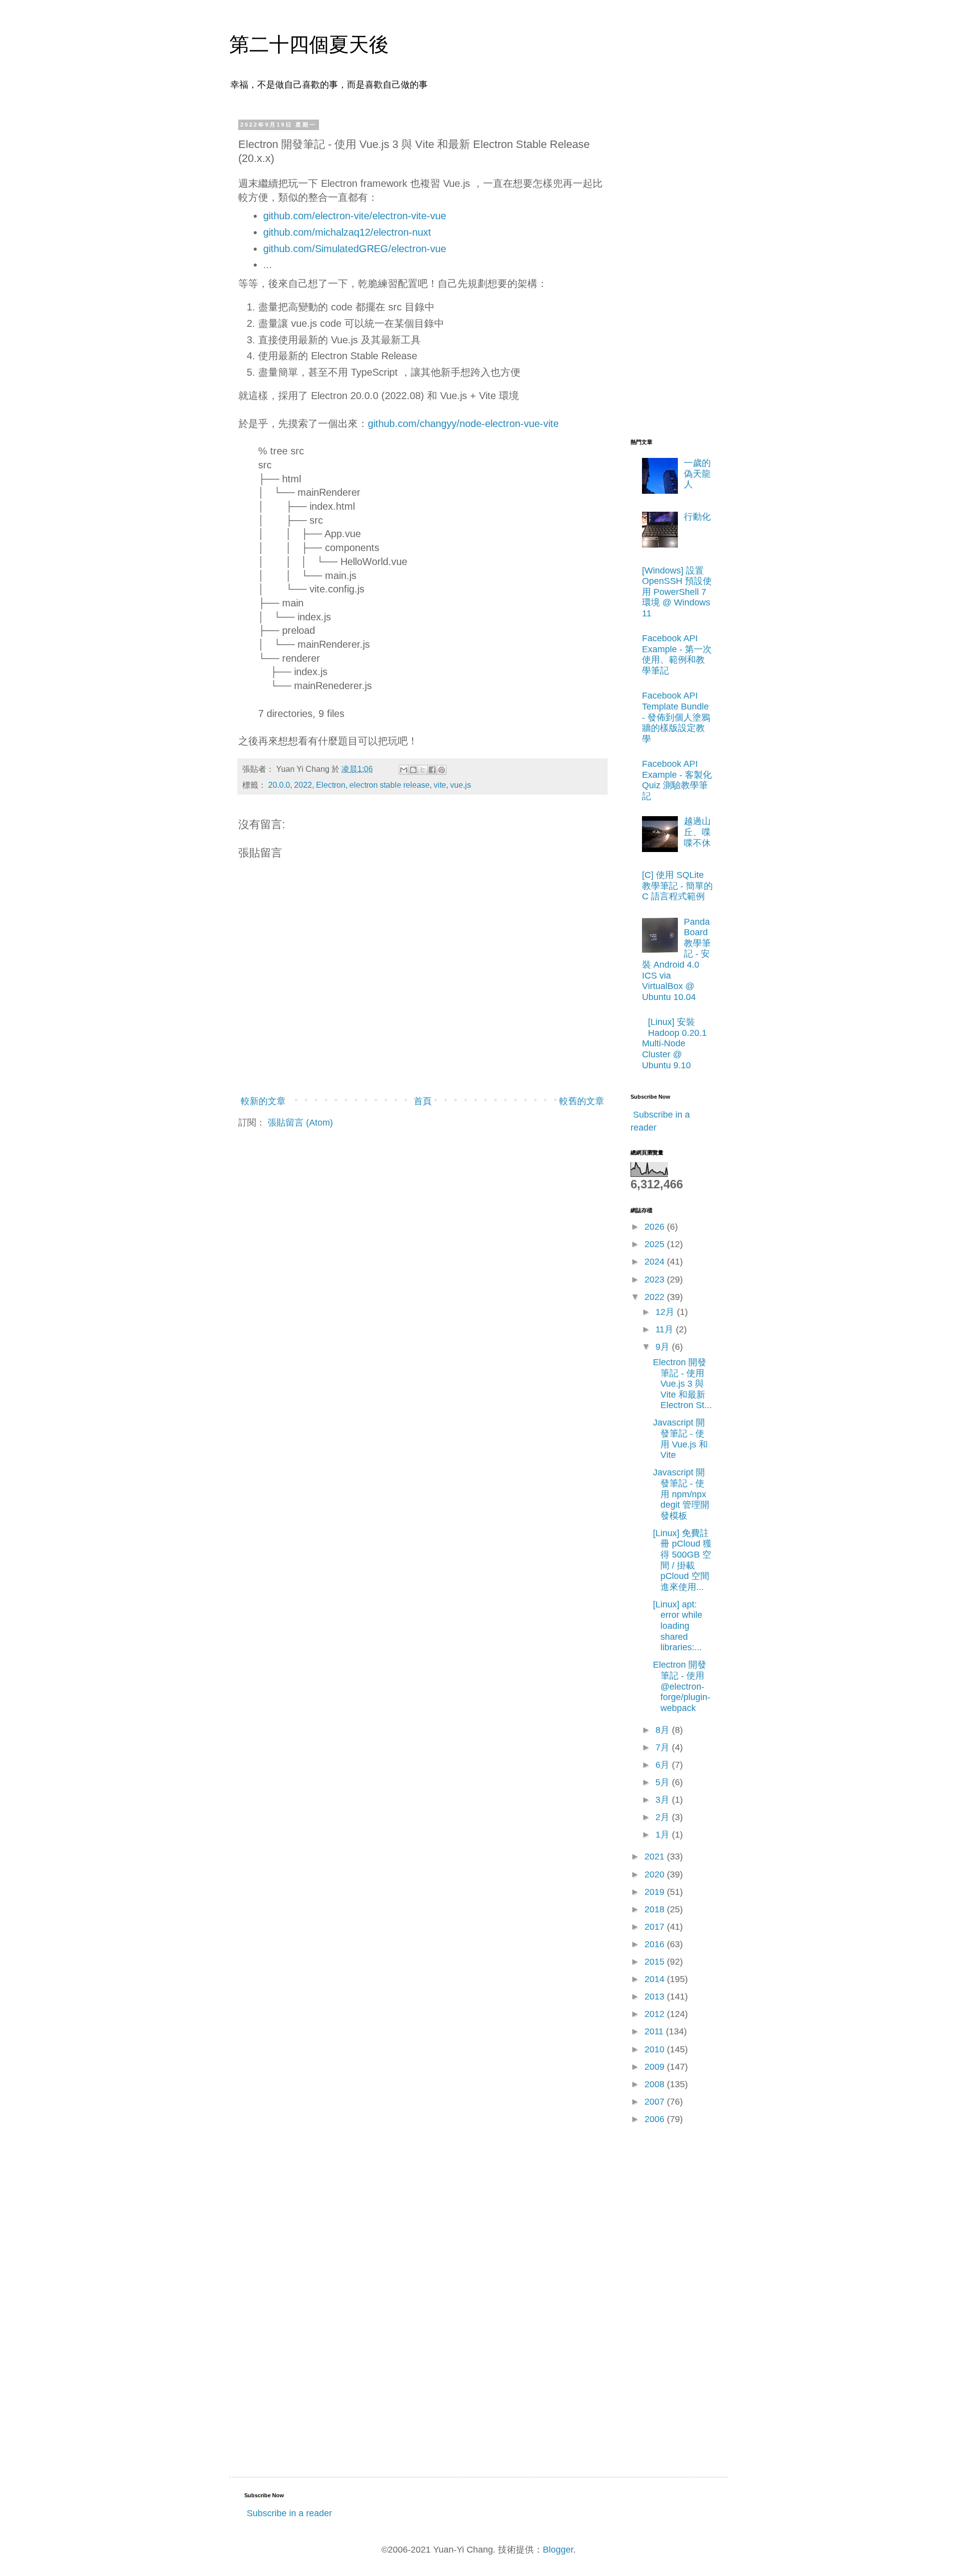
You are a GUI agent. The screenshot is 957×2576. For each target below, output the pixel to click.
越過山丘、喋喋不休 (697, 832)
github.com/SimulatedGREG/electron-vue (355, 249)
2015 (656, 1962)
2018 (656, 1909)
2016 (656, 1944)
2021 (656, 1857)
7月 (664, 1747)
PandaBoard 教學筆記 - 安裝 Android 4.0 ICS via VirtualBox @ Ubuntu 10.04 (676, 959)
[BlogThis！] (413, 770)
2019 (656, 1892)
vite (440, 785)
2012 (656, 2014)
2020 (656, 1874)
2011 (655, 2031)
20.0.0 (279, 785)
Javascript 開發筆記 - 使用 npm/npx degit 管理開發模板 (681, 1494)
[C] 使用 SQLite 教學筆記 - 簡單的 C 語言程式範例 (677, 886)
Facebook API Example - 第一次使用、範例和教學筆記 (677, 654)
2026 (656, 1227)
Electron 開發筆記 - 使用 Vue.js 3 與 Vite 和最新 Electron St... (682, 1384)
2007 (656, 2102)
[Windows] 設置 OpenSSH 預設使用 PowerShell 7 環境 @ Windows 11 (677, 592)
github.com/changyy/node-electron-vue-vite (463, 424)
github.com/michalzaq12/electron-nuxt (347, 232)
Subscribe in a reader (289, 2513)
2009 (656, 2067)
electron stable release (390, 785)
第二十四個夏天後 (309, 44)
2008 (656, 2084)
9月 (664, 1347)
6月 (664, 1765)
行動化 (697, 517)
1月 (664, 1835)
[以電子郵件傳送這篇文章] (404, 770)
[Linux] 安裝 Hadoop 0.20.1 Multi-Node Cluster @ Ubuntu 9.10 (674, 1043)
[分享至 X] (423, 770)
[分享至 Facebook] (432, 770)
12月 (666, 1312)
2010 (656, 2049)
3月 (664, 1800)
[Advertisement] (670, 271)
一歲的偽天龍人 (697, 474)
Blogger (558, 2550)
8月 (664, 1730)
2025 (656, 1244)
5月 (664, 1782)
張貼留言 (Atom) (300, 1123)
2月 (664, 1817)
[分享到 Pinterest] (442, 770)
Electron (331, 785)
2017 (656, 1927)
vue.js (461, 785)
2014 (656, 1979)
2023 (656, 1280)
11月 (666, 1329)
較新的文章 (263, 1101)
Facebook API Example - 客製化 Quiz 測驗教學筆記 (677, 780)
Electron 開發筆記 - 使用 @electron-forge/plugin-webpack (682, 1686)
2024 (656, 1262)
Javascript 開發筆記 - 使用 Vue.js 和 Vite (680, 1439)
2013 (656, 1997)
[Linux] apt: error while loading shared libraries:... (678, 1626)
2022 (303, 785)
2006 (656, 2119)
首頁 (423, 1101)
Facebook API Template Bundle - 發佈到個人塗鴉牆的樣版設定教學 (676, 717)
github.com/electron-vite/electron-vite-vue (355, 216)
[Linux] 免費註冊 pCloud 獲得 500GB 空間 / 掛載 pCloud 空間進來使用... (682, 1560)
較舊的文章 (582, 1101)
